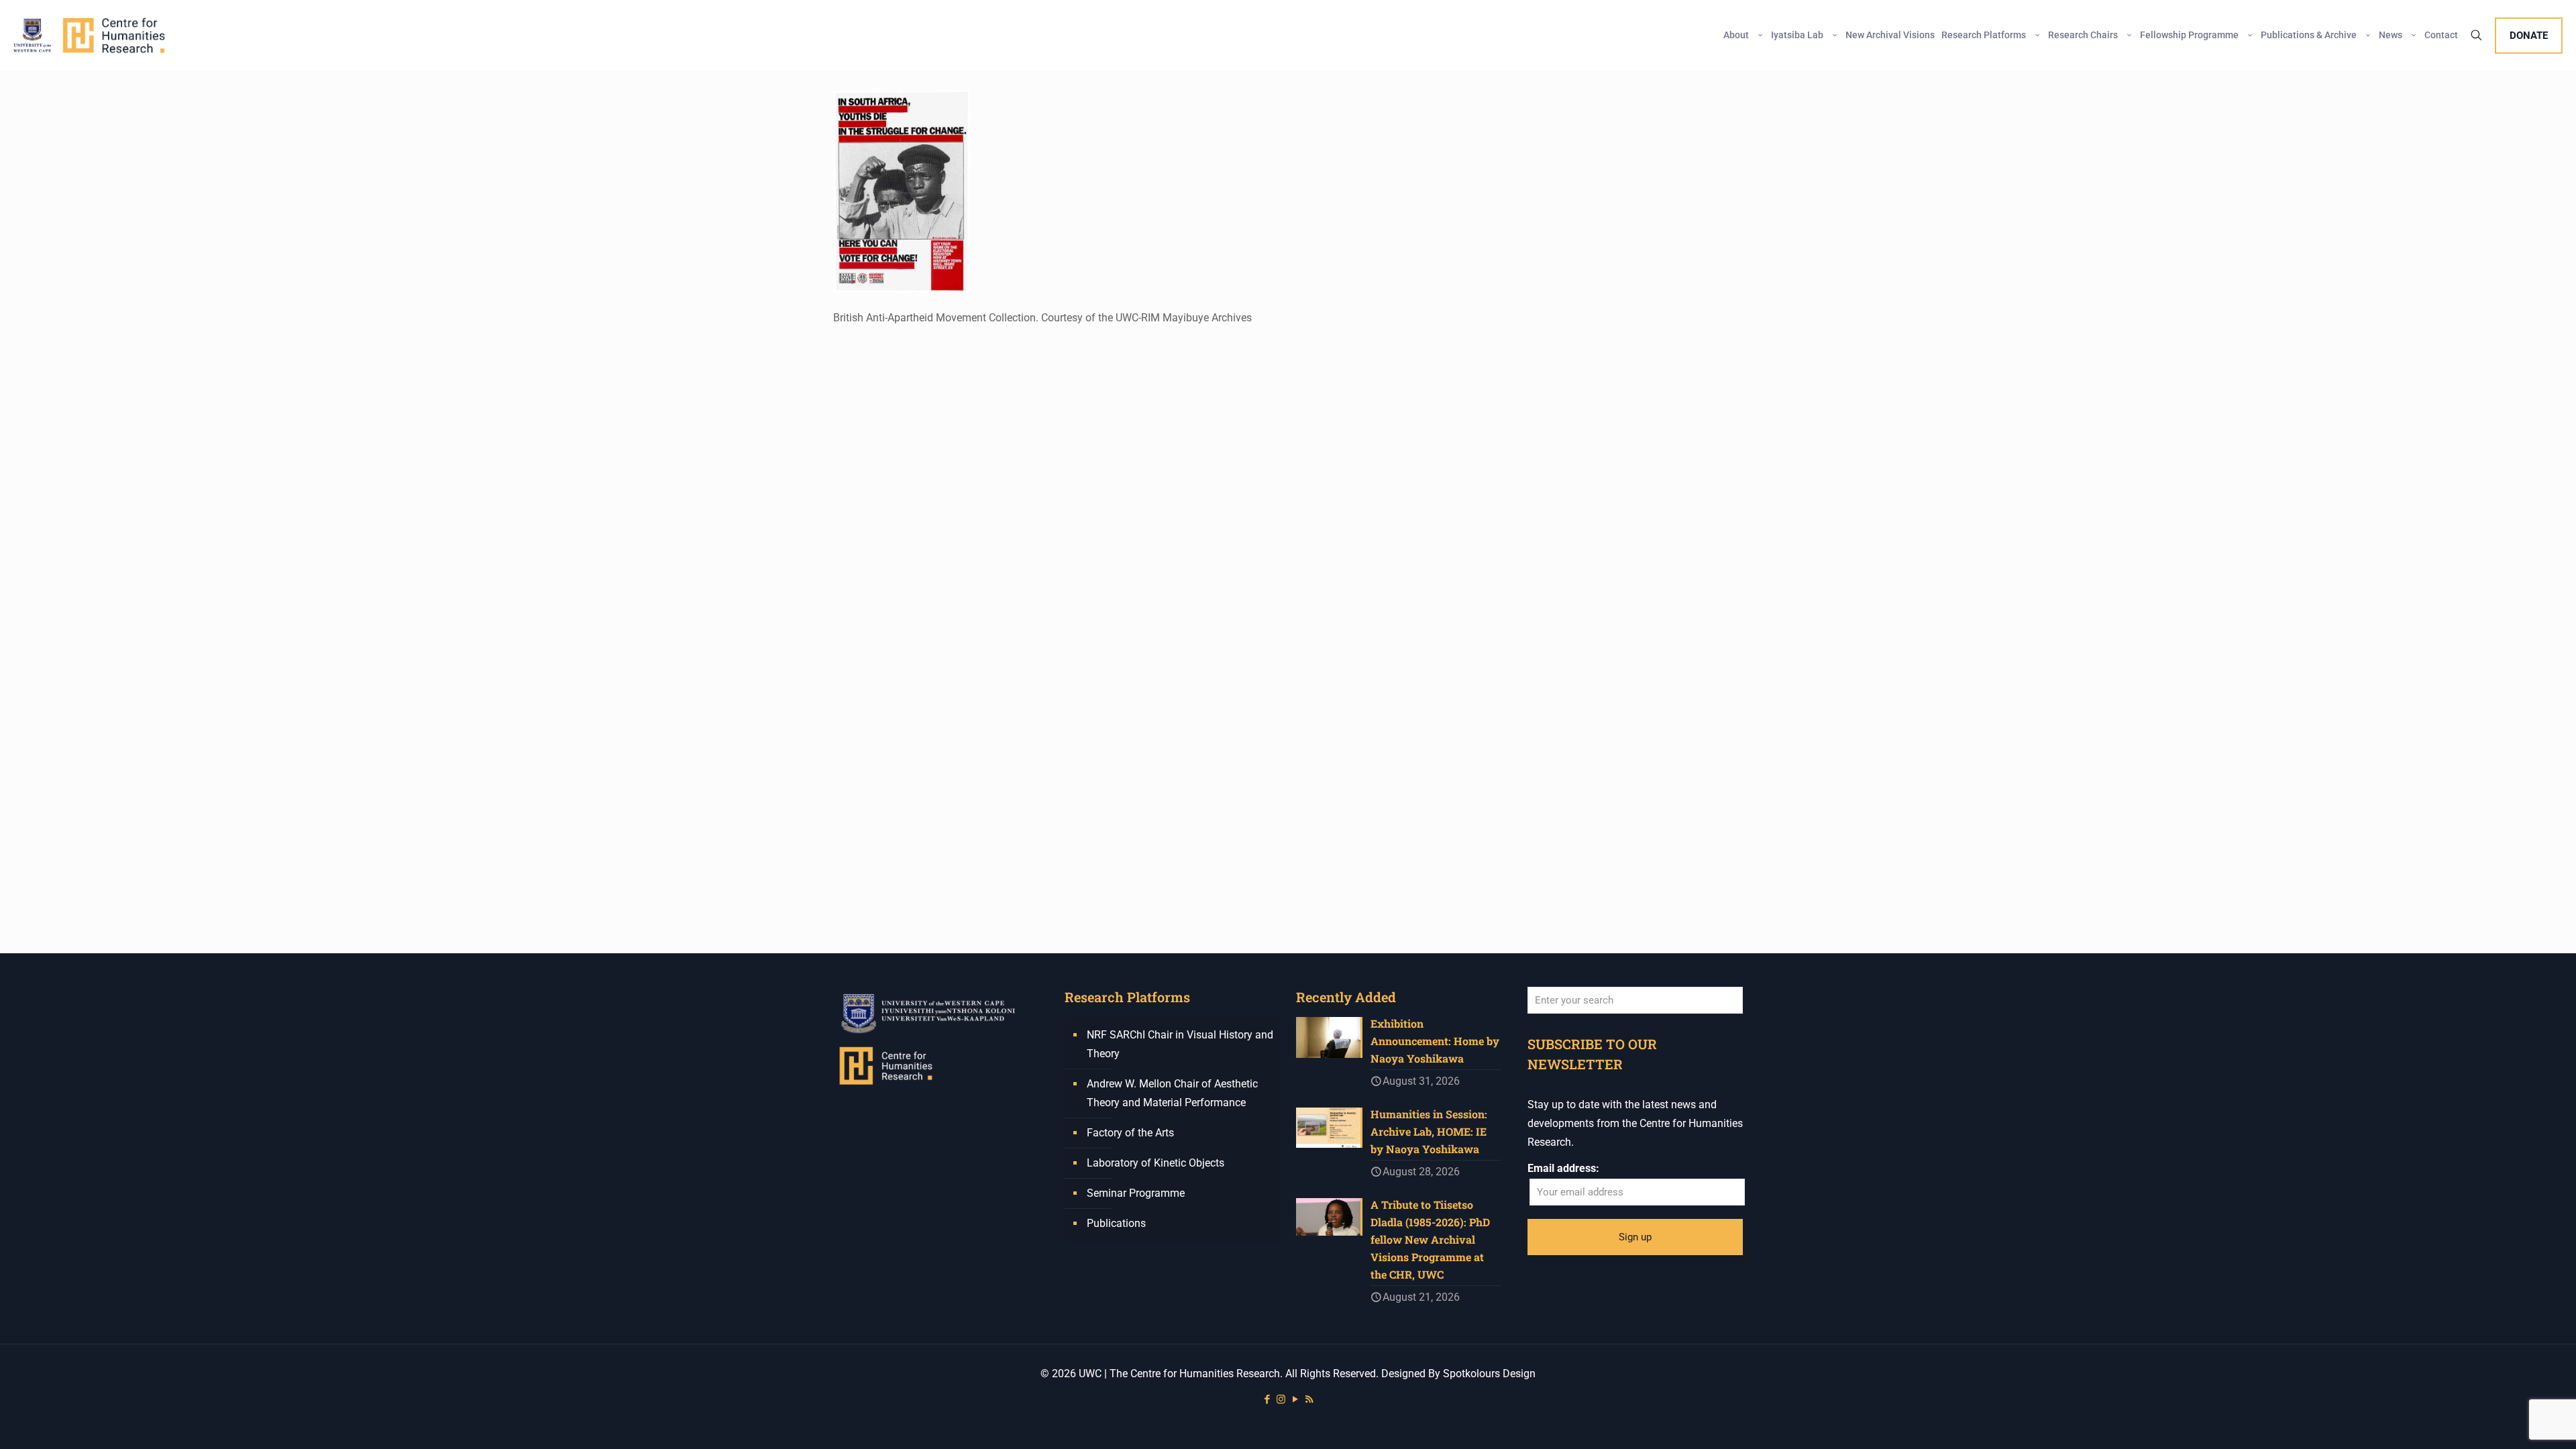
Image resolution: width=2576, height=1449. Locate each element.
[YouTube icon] (1295, 1399)
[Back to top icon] (2512, 1421)
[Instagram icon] (1281, 1399)
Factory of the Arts (1130, 1133)
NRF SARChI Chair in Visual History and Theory (1180, 1044)
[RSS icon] (1309, 1399)
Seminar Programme (1136, 1193)
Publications (1116, 1223)
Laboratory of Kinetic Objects (1156, 1163)
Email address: (1563, 1168)
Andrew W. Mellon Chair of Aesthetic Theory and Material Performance (1172, 1093)
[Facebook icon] (1267, 1399)
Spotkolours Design (1489, 1374)
